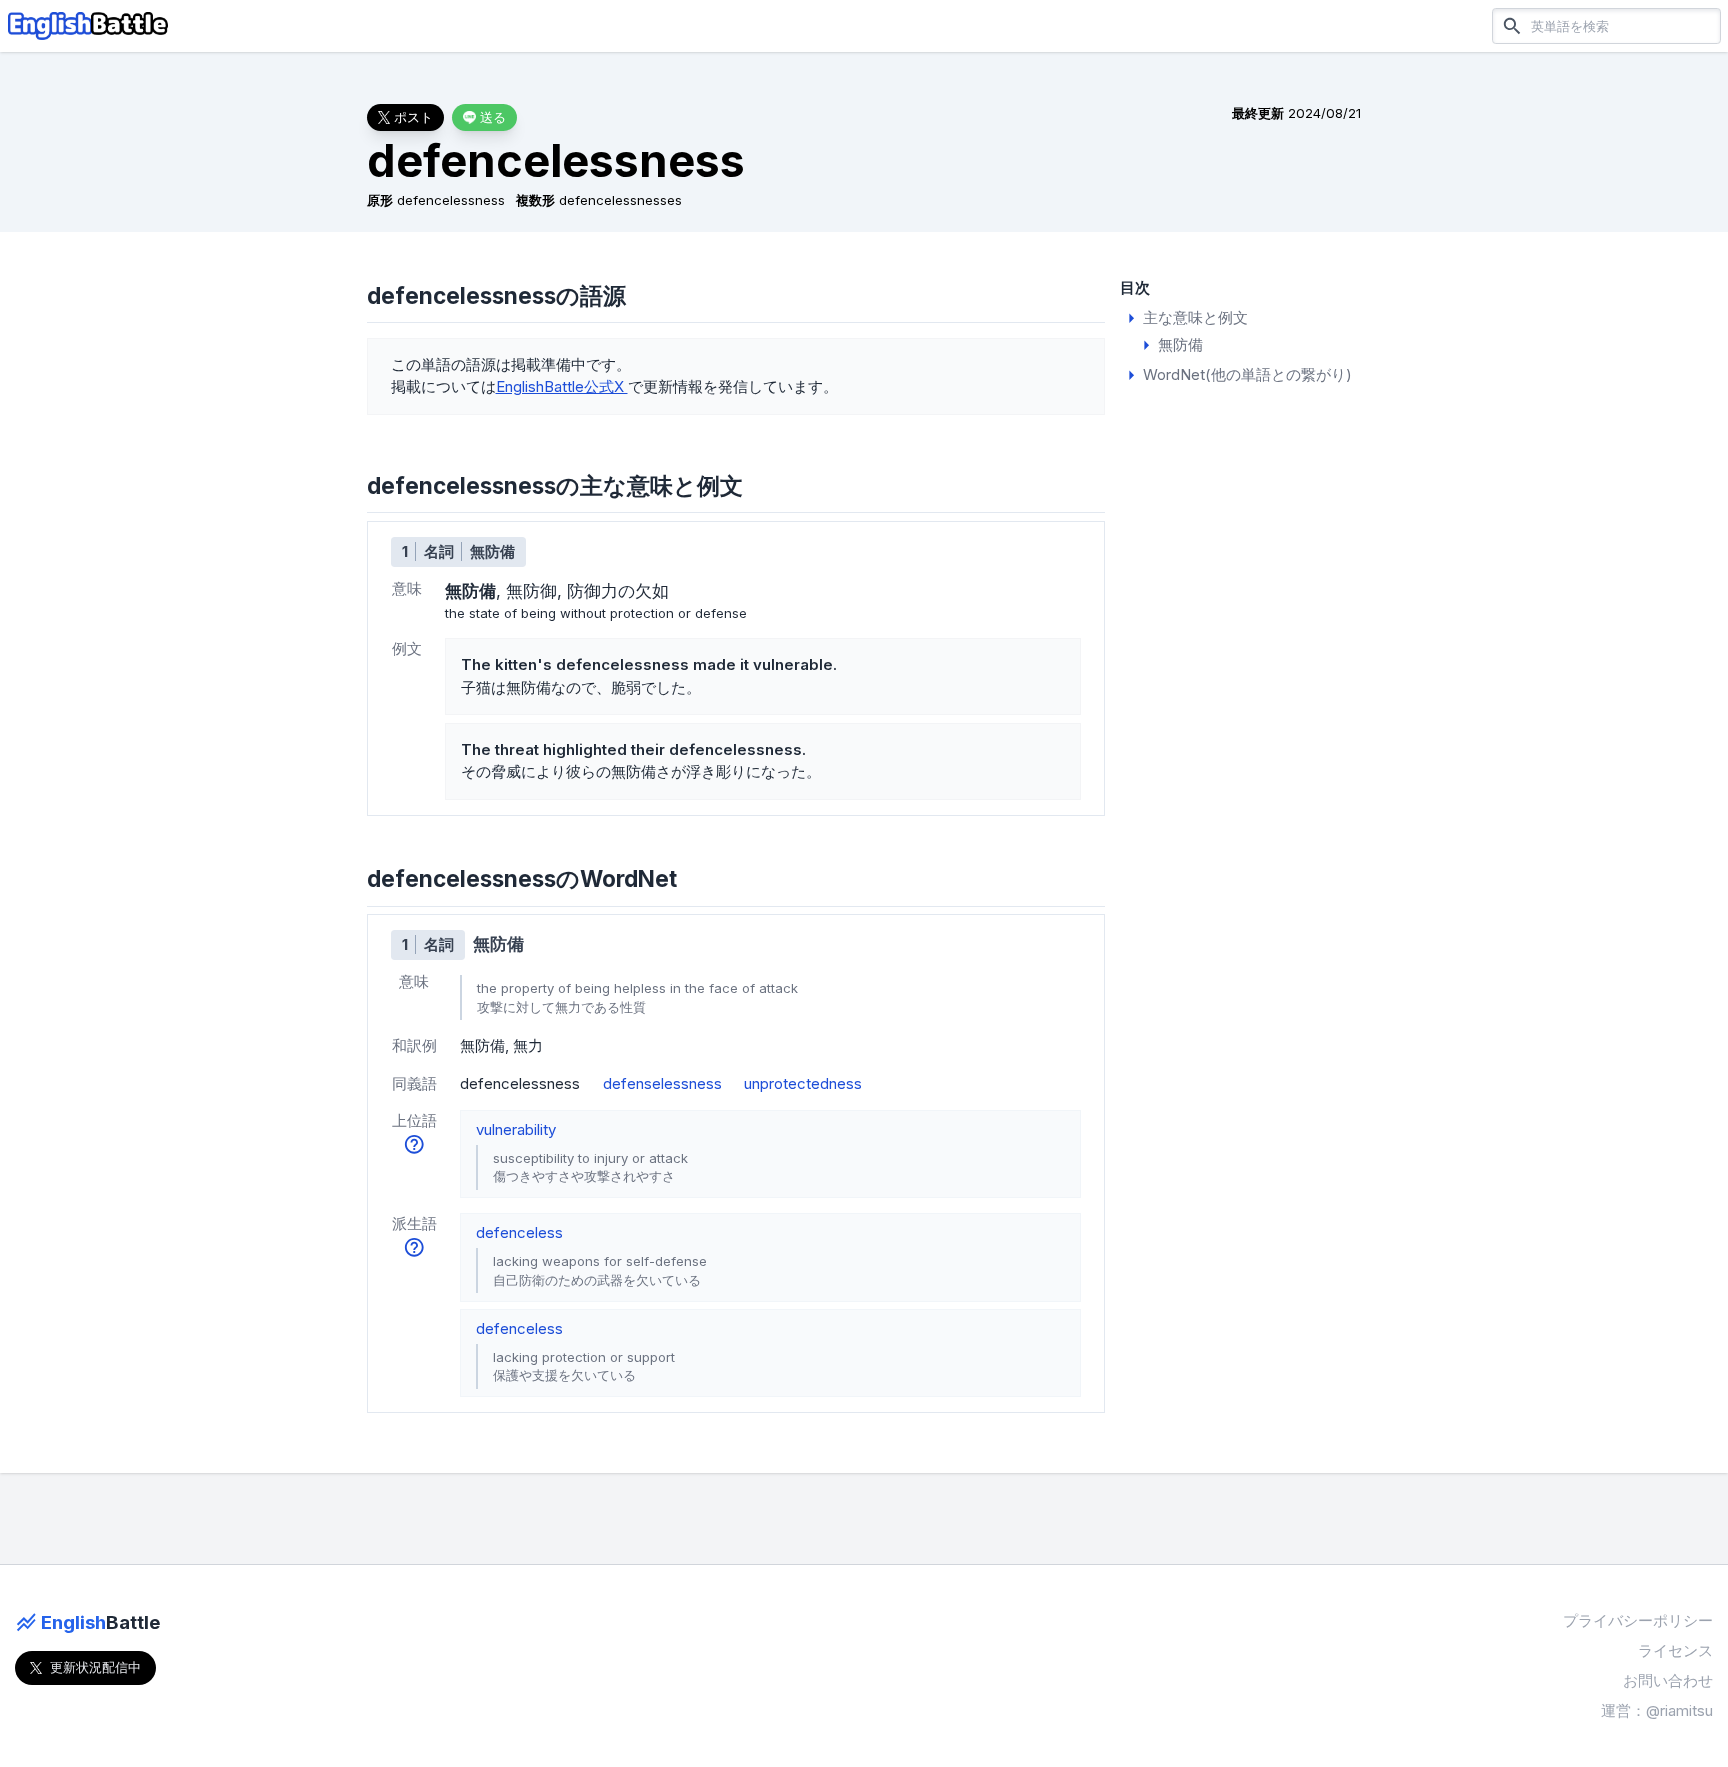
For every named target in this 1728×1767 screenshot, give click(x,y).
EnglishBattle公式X (562, 386)
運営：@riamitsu (1657, 1710)
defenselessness (662, 1083)
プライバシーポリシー (1638, 1620)
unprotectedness (803, 1083)
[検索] (1512, 25)
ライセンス (1675, 1650)
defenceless (519, 1232)
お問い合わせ (1668, 1680)
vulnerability (516, 1129)
